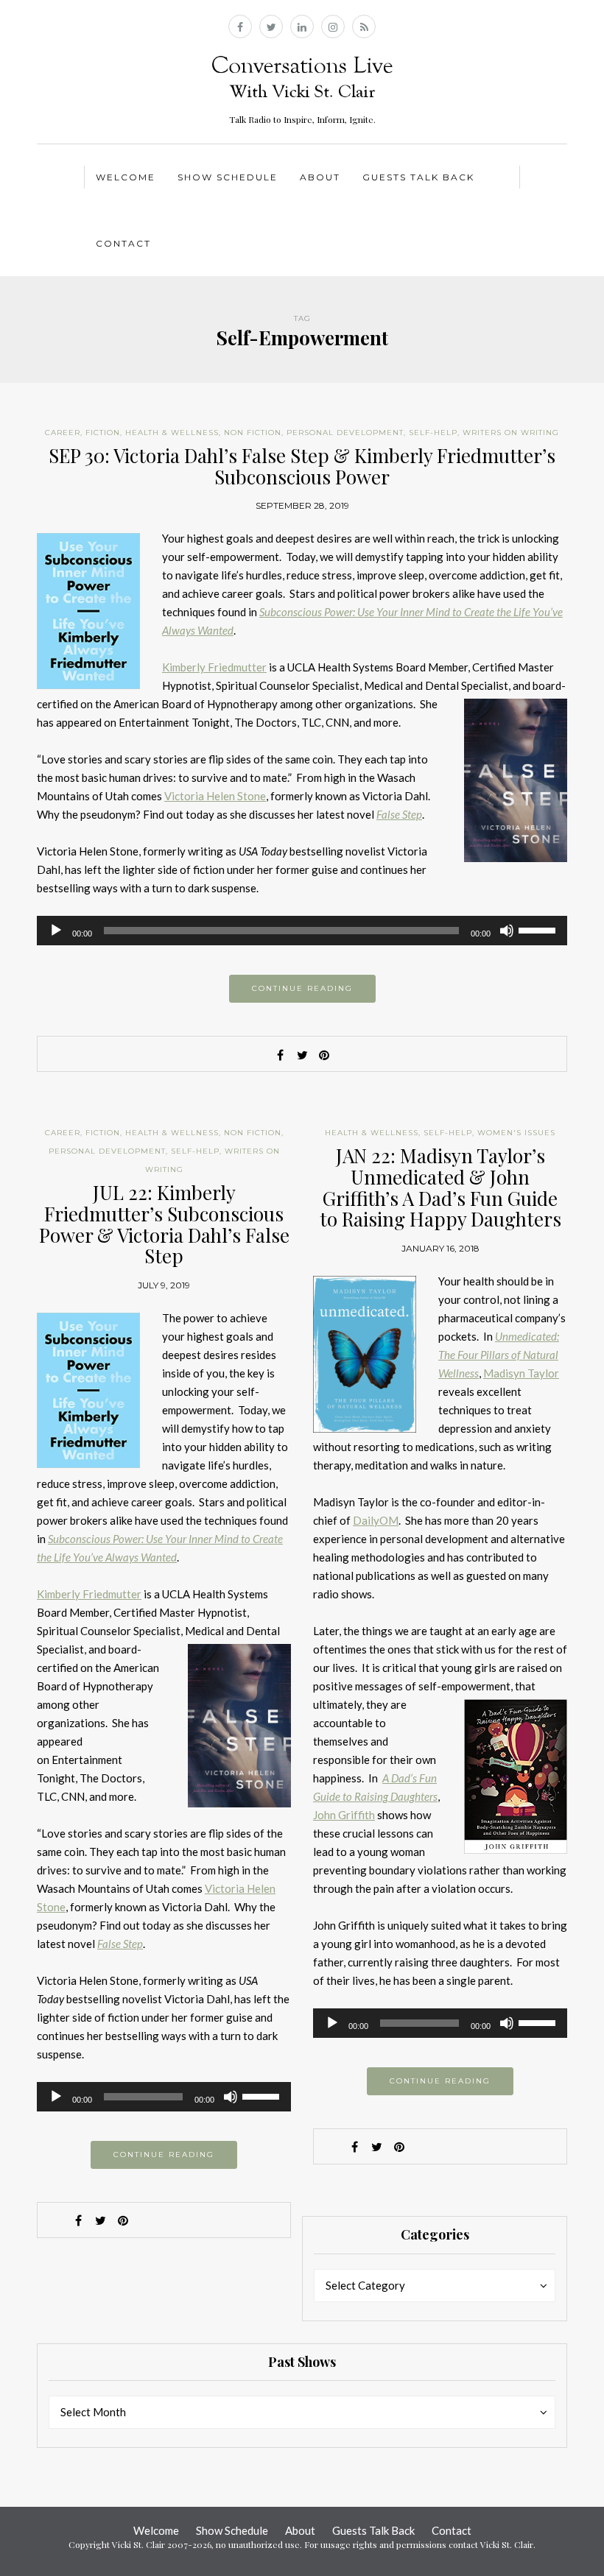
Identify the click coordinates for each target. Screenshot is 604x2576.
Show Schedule (228, 177)
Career (63, 433)
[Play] (56, 931)
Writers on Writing (511, 433)
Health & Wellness (172, 433)
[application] (302, 931)
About (320, 177)
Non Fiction (253, 433)
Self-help (433, 433)
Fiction (103, 433)
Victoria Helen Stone (215, 796)
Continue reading (302, 988)
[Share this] (280, 1055)
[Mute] (507, 931)
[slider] (539, 929)
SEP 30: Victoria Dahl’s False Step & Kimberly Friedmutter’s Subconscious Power (302, 466)
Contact (123, 243)
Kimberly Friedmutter (214, 667)
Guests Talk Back (418, 177)
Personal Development (345, 433)
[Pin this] (324, 1055)
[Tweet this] (302, 1055)
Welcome (126, 177)
